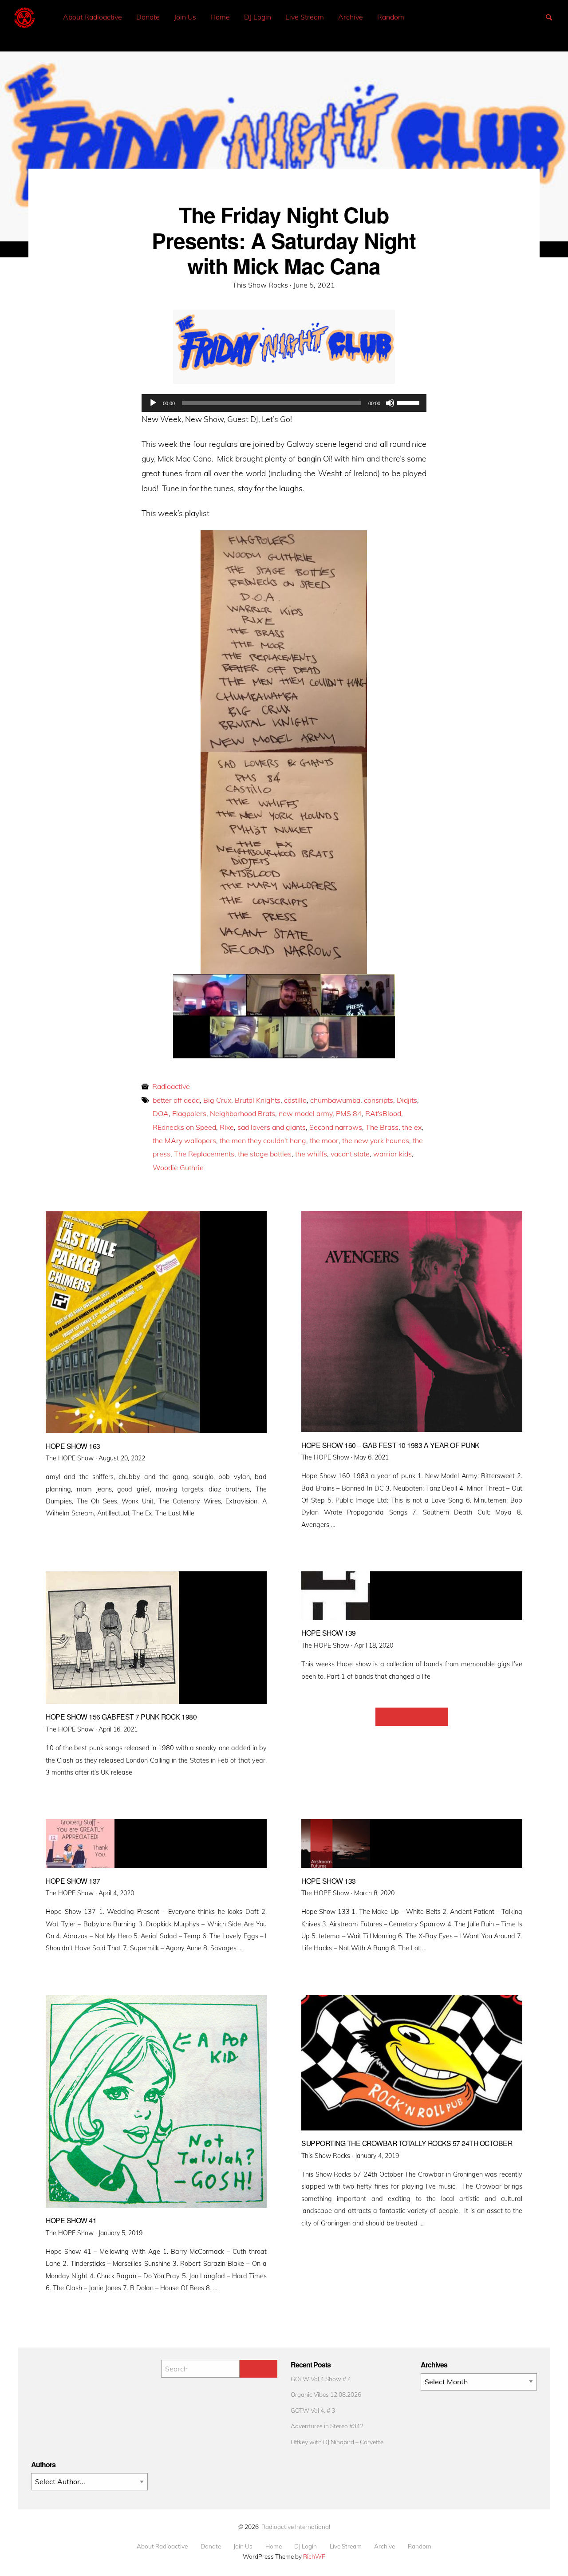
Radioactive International (296, 2527)
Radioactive (171, 1086)
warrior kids (392, 1154)
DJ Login (258, 17)
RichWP (314, 2556)
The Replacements (204, 1154)
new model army (306, 1113)
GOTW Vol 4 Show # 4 (321, 2379)
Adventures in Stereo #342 (327, 2426)
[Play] (153, 403)
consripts (379, 1100)
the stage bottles (265, 1154)
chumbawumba (335, 1100)
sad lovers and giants (272, 1127)
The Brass (382, 1127)
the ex (412, 1127)
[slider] (410, 402)
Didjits (407, 1100)
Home (220, 17)
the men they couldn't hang (263, 1140)
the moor (324, 1140)
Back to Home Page (412, 1716)
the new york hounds (376, 1140)
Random (391, 17)
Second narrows (336, 1127)
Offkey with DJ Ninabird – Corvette (337, 2442)
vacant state (350, 1154)
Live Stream (305, 17)
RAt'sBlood (383, 1113)
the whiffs (311, 1154)
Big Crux (217, 1100)
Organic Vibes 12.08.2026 (326, 2394)
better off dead (176, 1100)
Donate (148, 17)
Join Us (185, 17)
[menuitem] (93, 17)
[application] (284, 403)
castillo (295, 1100)
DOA (161, 1113)
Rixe (227, 1127)
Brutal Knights (258, 1100)
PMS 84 (349, 1113)
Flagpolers (189, 1113)
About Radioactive (93, 17)
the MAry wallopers (184, 1140)
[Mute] (390, 403)
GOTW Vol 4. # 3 (313, 2410)
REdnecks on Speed (184, 1127)
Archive (351, 17)
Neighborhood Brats (243, 1113)
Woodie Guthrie (178, 1168)
